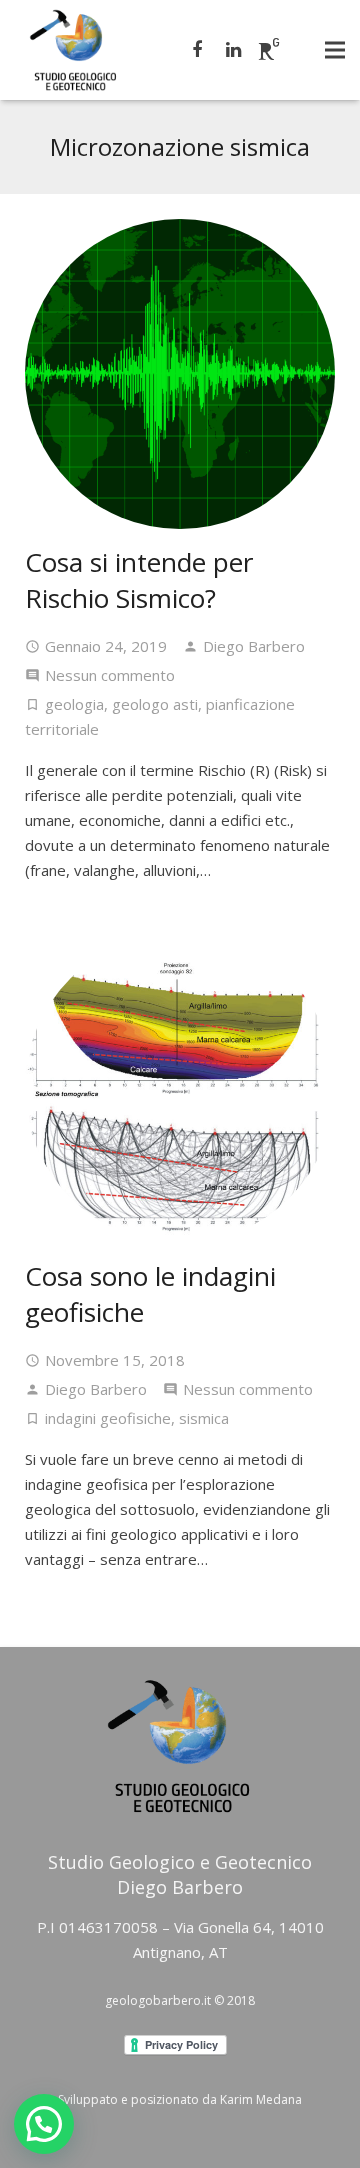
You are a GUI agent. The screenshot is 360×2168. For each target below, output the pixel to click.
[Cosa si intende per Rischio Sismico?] (180, 374)
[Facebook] (197, 50)
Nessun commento (110, 675)
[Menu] (335, 50)
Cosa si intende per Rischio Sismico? (139, 580)
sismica (204, 1418)
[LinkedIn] (233, 50)
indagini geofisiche (108, 1418)
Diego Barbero (254, 646)
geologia (74, 704)
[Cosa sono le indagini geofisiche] (180, 1088)
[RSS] (269, 50)
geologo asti (155, 704)
